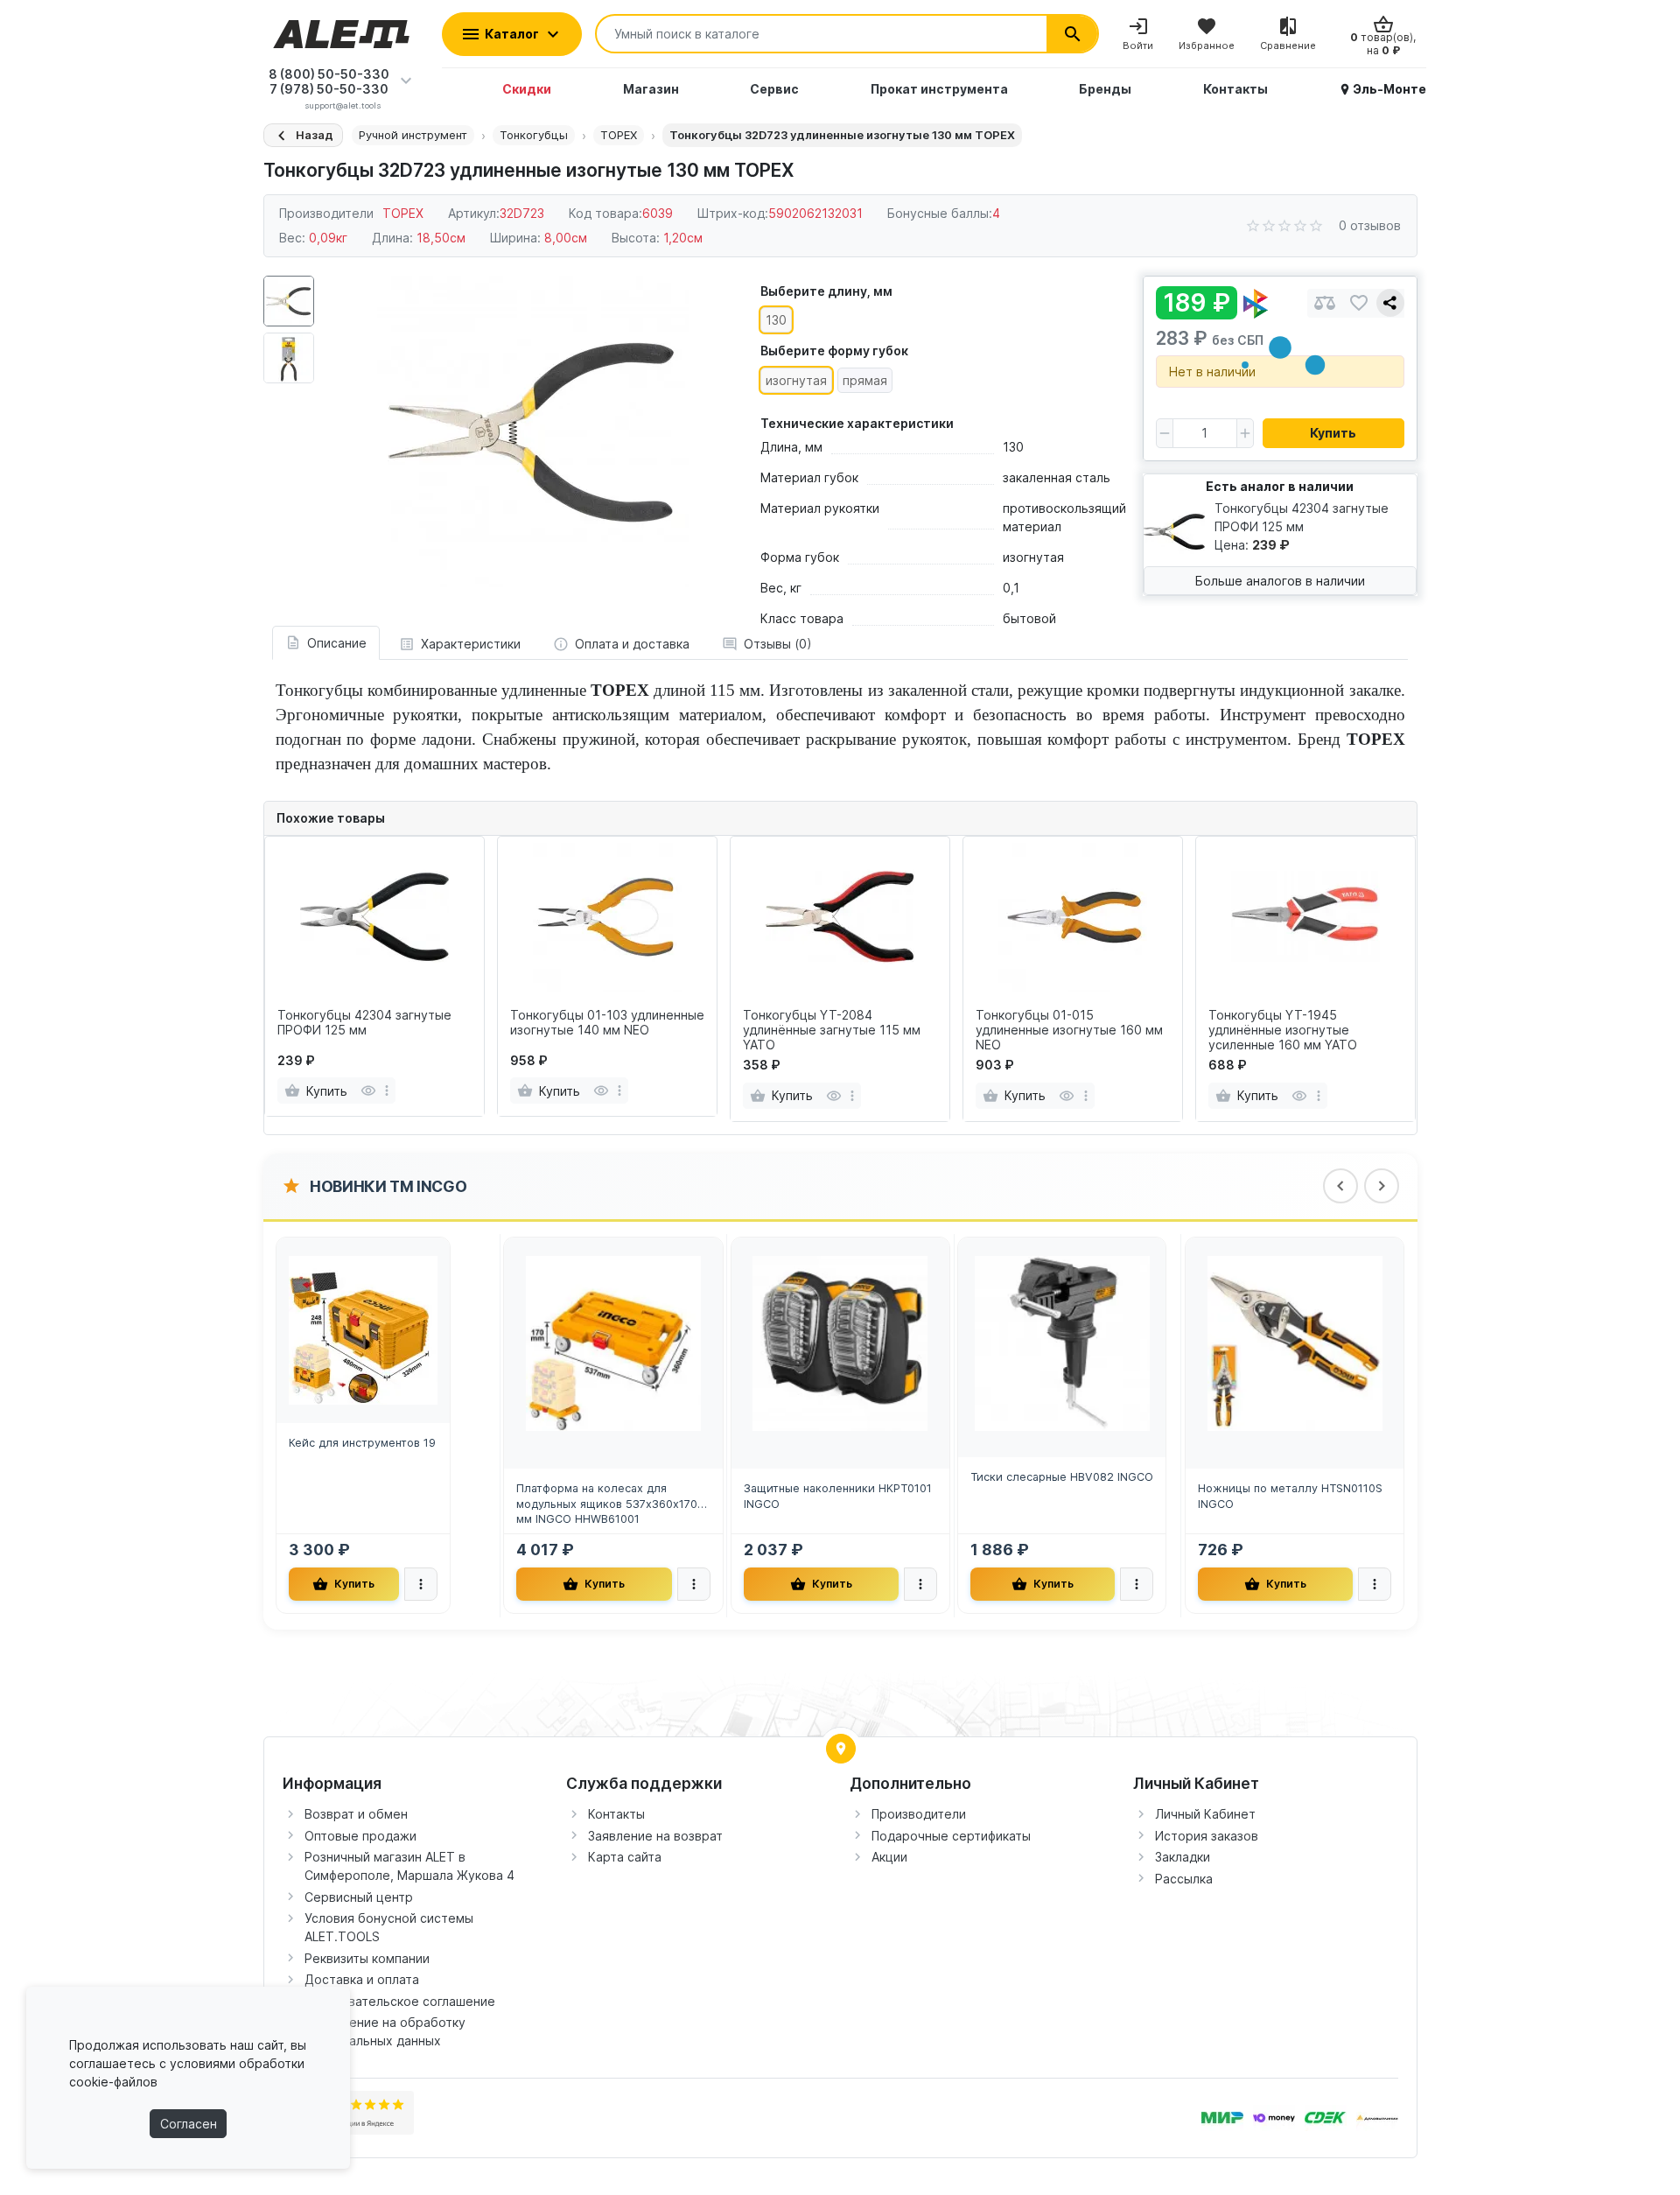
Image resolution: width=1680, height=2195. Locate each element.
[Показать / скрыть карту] (841, 1749)
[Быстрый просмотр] (368, 1090)
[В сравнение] (1325, 303)
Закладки (1183, 1857)
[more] (387, 1090)
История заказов (1207, 1836)
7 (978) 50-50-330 (329, 89)
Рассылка (1184, 1879)
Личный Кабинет (1205, 1814)
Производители (919, 1814)
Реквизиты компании (367, 1958)
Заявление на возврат (655, 1836)
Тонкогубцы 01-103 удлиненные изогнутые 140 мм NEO (607, 1023)
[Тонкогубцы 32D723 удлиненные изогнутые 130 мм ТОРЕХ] (533, 431)
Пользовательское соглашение (400, 2001)
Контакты (616, 1814)
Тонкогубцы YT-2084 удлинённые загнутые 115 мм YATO (832, 1030)
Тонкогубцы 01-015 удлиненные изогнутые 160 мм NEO (1069, 1030)
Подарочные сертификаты (951, 1836)
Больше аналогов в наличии (1280, 581)
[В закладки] (1359, 303)
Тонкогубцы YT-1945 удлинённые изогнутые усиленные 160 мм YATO (1283, 1030)
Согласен (189, 2124)
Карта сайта (625, 1857)
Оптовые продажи (360, 1836)
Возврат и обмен (356, 1814)
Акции (889, 1857)
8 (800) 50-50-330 (329, 74)
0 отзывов (1370, 225)
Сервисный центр (359, 1897)
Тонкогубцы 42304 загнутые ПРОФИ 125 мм (364, 1023)
